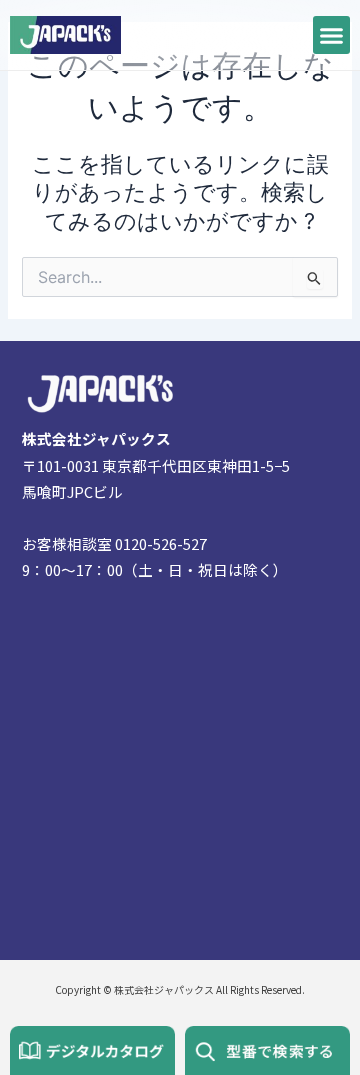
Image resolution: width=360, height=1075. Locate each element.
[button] (332, 35)
